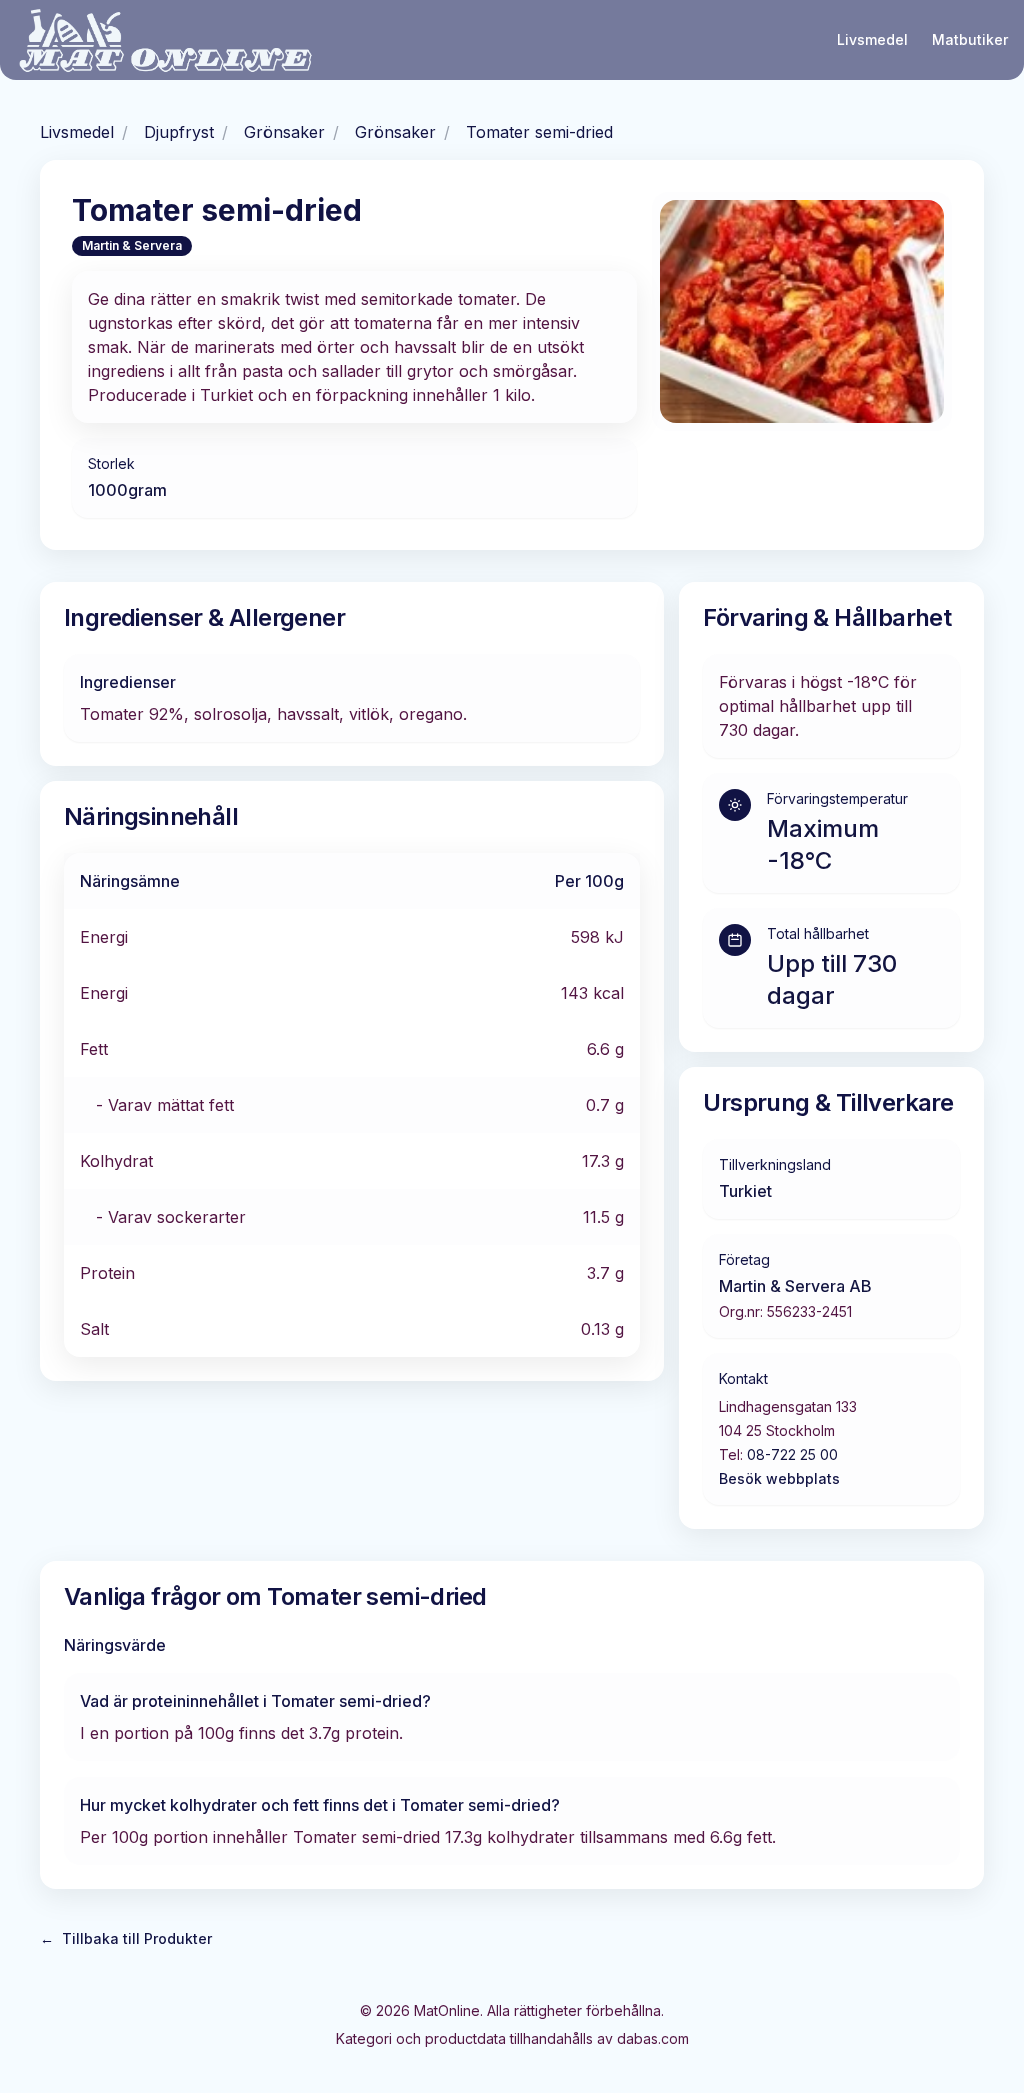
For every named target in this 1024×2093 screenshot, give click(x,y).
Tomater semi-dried (539, 132)
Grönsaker (284, 132)
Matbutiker (970, 39)
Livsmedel (872, 39)
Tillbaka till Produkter (126, 1938)
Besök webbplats (779, 1478)
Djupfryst (179, 132)
